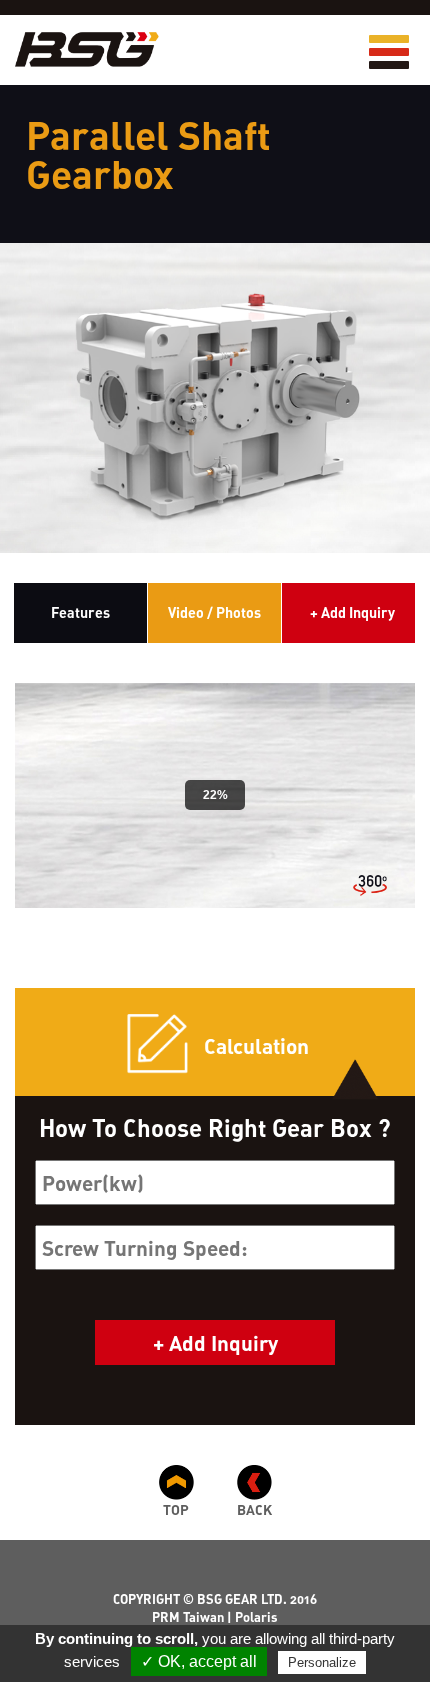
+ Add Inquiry (352, 612)
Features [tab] (80, 612)
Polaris (256, 1617)
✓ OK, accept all (199, 1661)
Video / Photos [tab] (214, 612)
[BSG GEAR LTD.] (79, 50)
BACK (254, 1509)
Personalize (322, 1662)
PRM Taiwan (188, 1617)
